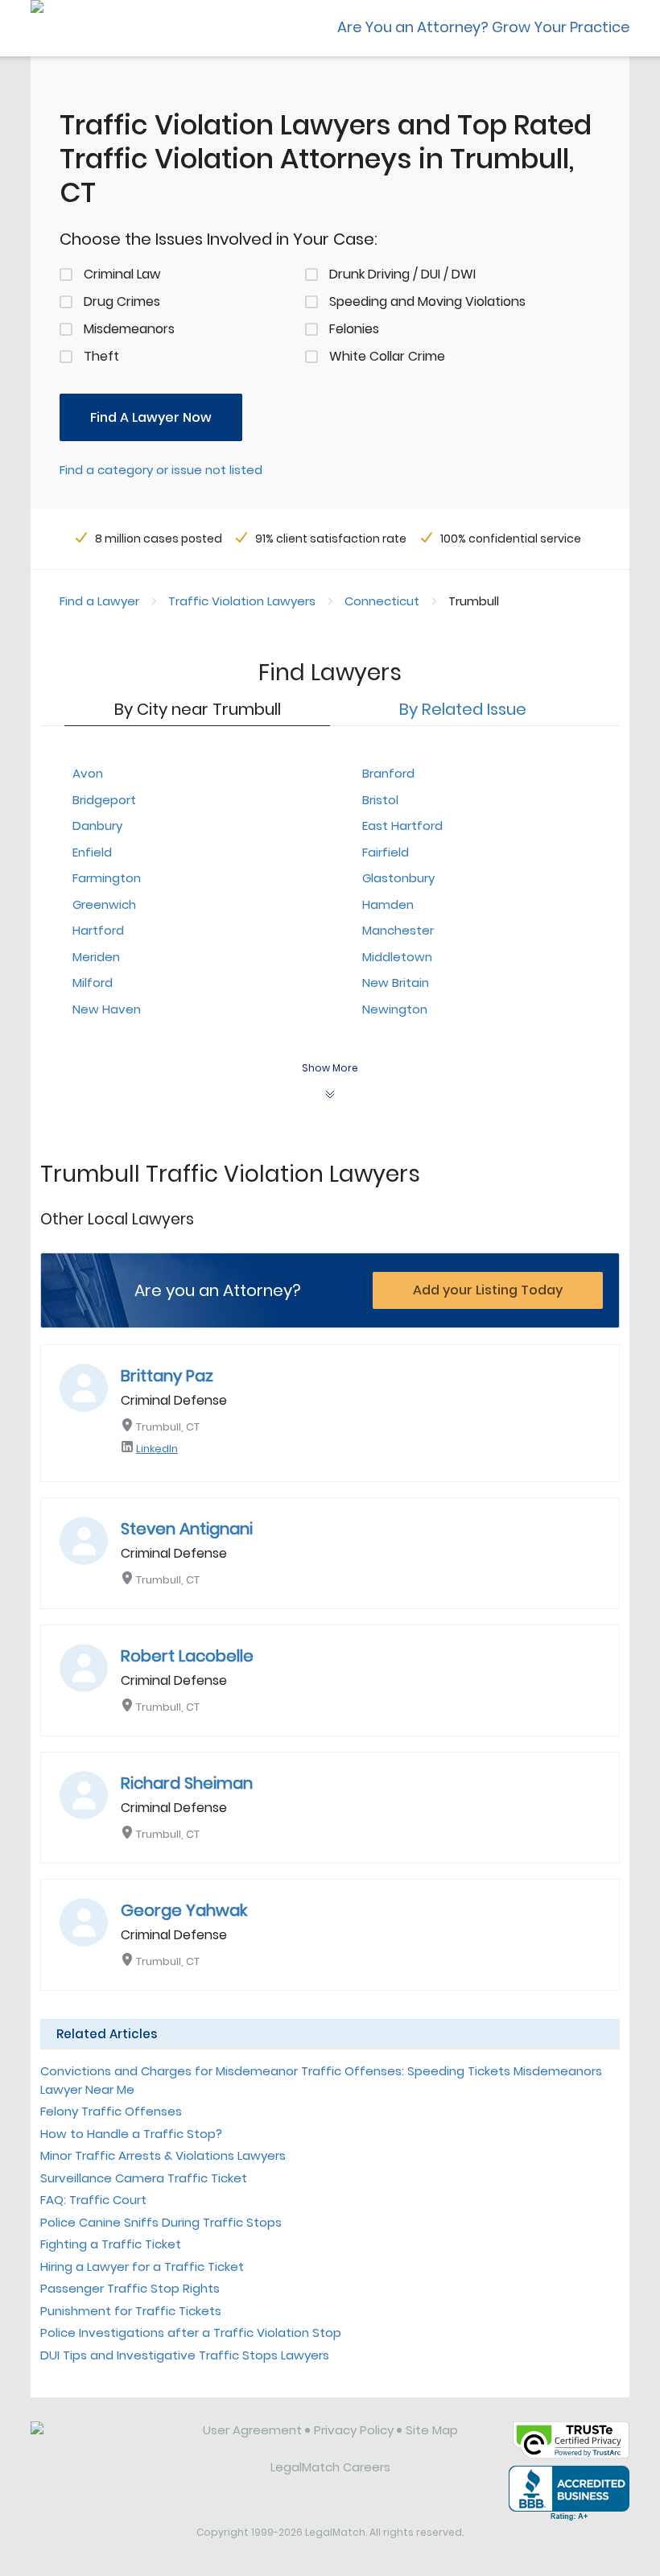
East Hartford (402, 826)
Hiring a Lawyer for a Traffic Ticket (142, 2266)
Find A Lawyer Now (151, 417)
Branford (388, 773)
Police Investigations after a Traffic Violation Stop (191, 2332)
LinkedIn (157, 1449)
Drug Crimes (122, 301)
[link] (105, 2442)
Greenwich (104, 904)
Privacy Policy (354, 2430)
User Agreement (252, 2430)
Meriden (96, 957)
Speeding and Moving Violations (427, 301)
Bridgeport (104, 800)
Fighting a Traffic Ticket (111, 2244)
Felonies (354, 329)
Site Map (432, 2430)
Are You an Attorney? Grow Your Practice (483, 27)
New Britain (396, 983)
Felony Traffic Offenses (111, 2111)
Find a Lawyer (99, 601)
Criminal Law (122, 274)
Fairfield (386, 852)
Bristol (380, 800)
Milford (93, 983)
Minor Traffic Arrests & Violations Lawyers (163, 2155)
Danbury (97, 826)
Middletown (397, 957)
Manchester (398, 930)
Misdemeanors (129, 329)
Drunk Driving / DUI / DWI (402, 274)
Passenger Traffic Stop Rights (130, 2288)
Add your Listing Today (488, 1290)
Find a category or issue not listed (161, 470)
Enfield (92, 852)
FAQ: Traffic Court (93, 2200)
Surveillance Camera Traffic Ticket (144, 2178)
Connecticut (382, 601)
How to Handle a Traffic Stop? (131, 2134)
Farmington (107, 878)
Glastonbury (398, 878)
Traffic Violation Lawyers (242, 601)
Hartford (98, 930)
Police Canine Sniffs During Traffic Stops (161, 2222)
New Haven (107, 1009)
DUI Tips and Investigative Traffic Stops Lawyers (185, 2355)
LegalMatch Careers (330, 2467)
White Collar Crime (387, 356)
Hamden (388, 904)
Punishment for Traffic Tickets (131, 2311)
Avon (88, 773)
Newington (395, 1009)
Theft (101, 356)
